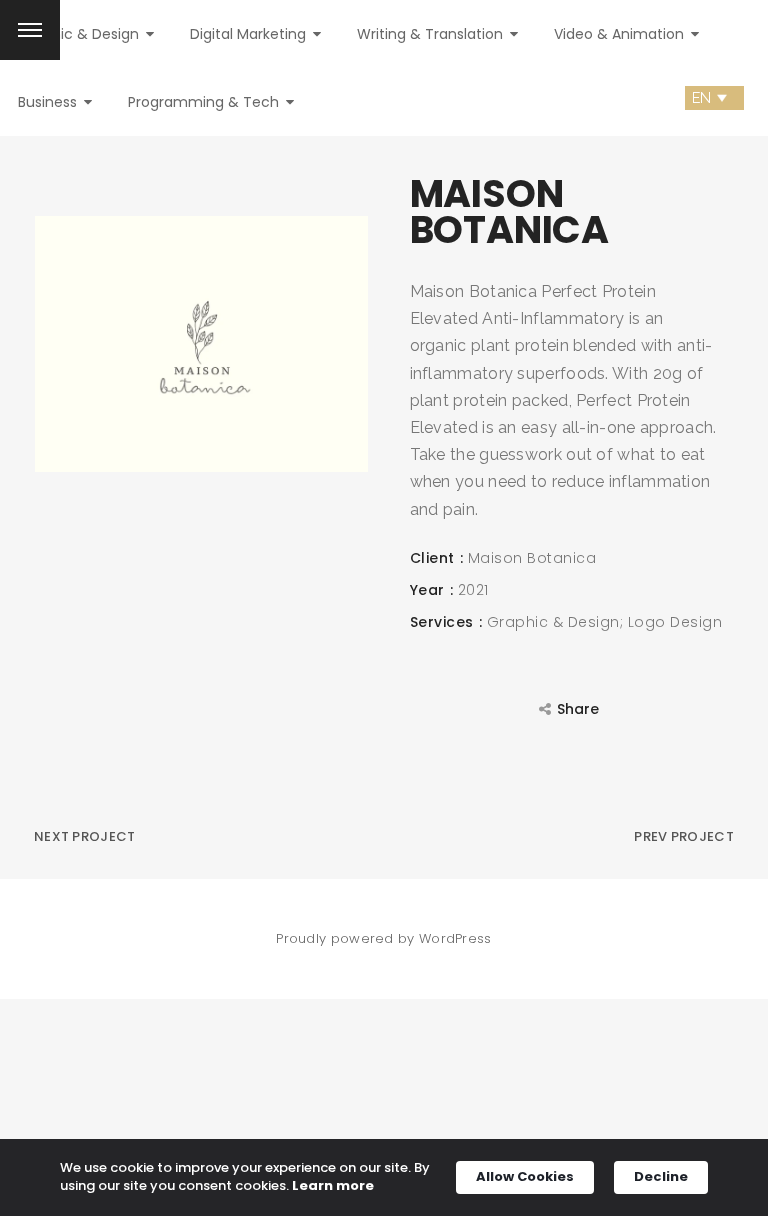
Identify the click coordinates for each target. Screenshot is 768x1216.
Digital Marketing (250, 34)
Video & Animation (621, 34)
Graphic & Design (80, 34)
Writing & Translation (432, 34)
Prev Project (684, 836)
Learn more (333, 1186)
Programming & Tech (205, 102)
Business (49, 102)
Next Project (85, 836)
